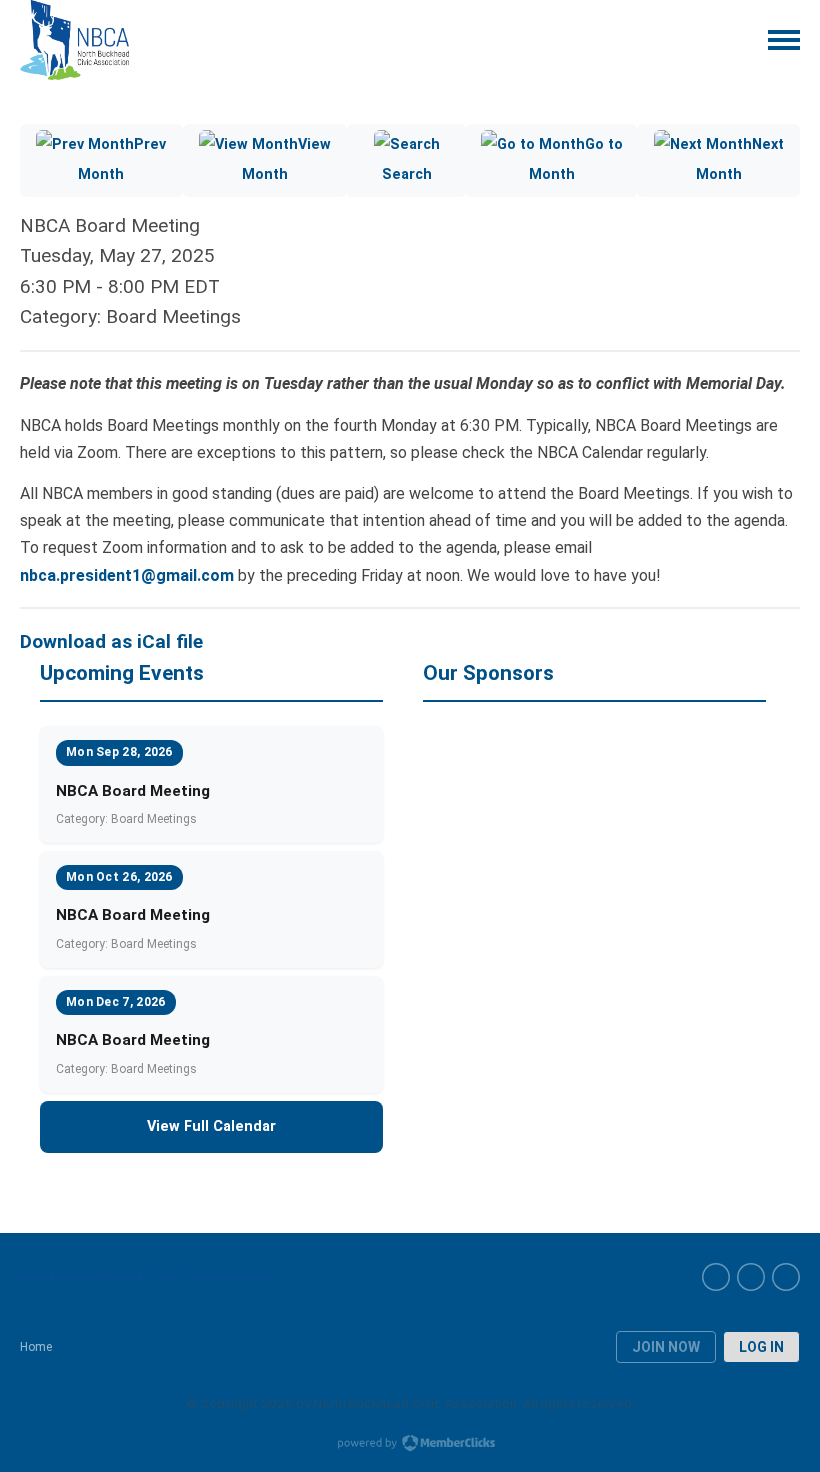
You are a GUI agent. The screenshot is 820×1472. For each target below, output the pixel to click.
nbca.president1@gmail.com (127, 575)
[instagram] (751, 1277)
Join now (666, 1347)
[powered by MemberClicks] (410, 1445)
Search (407, 174)
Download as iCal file (111, 641)
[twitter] (786, 1277)
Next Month (740, 159)
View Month (286, 159)
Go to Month (576, 159)
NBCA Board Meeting (133, 791)
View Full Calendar (211, 1126)
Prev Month (122, 159)
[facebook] (716, 1277)
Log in (761, 1347)
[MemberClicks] (74, 40)
